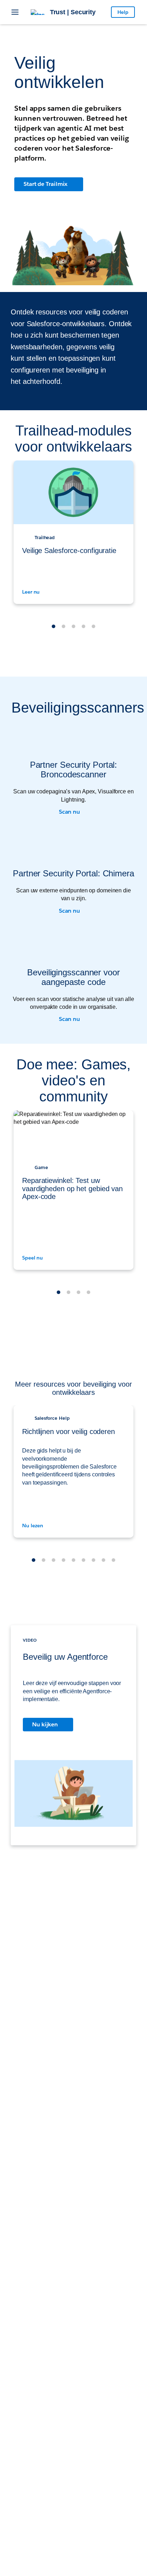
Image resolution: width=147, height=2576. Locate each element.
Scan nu (70, 812)
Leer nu (32, 592)
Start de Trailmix (45, 184)
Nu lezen (33, 1526)
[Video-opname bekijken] (73, 1797)
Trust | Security (73, 12)
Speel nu (33, 1258)
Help (123, 12)
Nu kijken (45, 1724)
